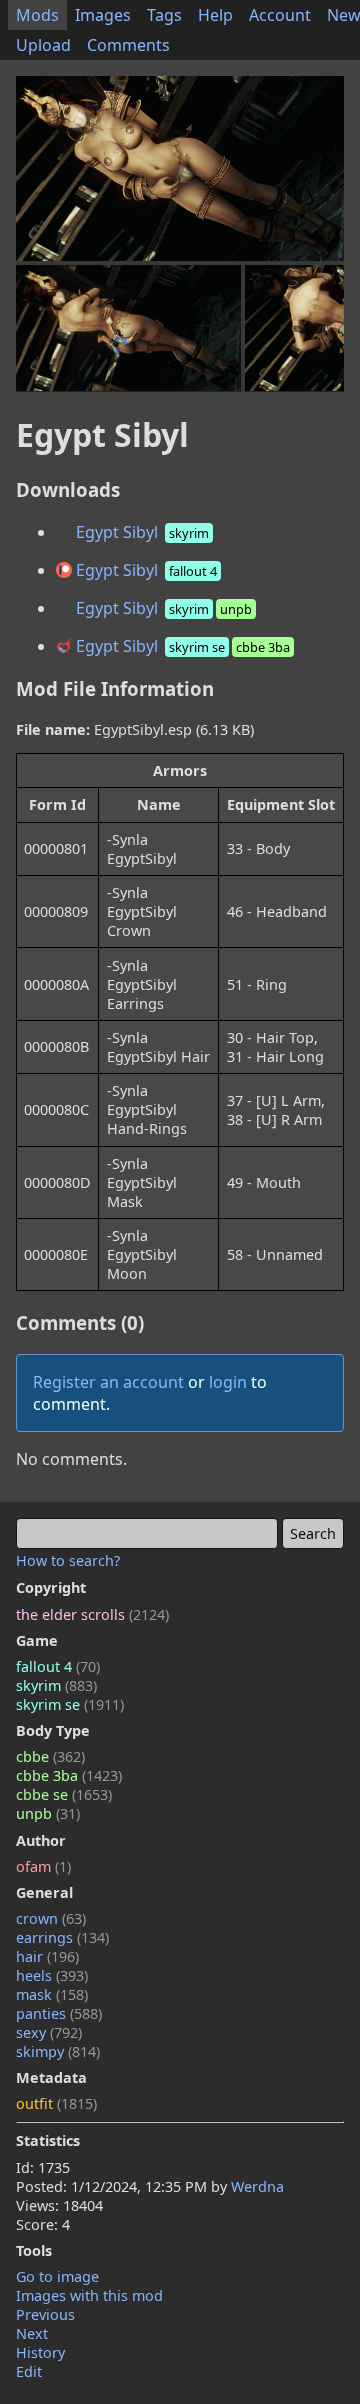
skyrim (56, 1685)
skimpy (58, 2051)
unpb (48, 1813)
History (40, 2352)
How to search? (68, 1560)
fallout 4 (58, 1666)
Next (32, 2333)
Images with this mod (89, 2295)
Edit (29, 2371)
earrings (62, 1937)
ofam (43, 1866)
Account (280, 15)
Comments (128, 45)
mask (52, 1994)
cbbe (50, 1756)
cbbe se (64, 1794)
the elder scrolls (92, 1614)
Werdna (257, 2186)
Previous (45, 2314)
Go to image (57, 2276)
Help (215, 15)
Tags (164, 15)
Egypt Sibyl (140, 532)
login (228, 1382)
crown (51, 1918)
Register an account (108, 1382)
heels (52, 1975)
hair (47, 1956)
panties (59, 2013)
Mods (37, 15)
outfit (56, 2103)
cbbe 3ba (69, 1775)
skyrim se (70, 1704)
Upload (43, 45)
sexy (49, 2032)
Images (103, 15)
